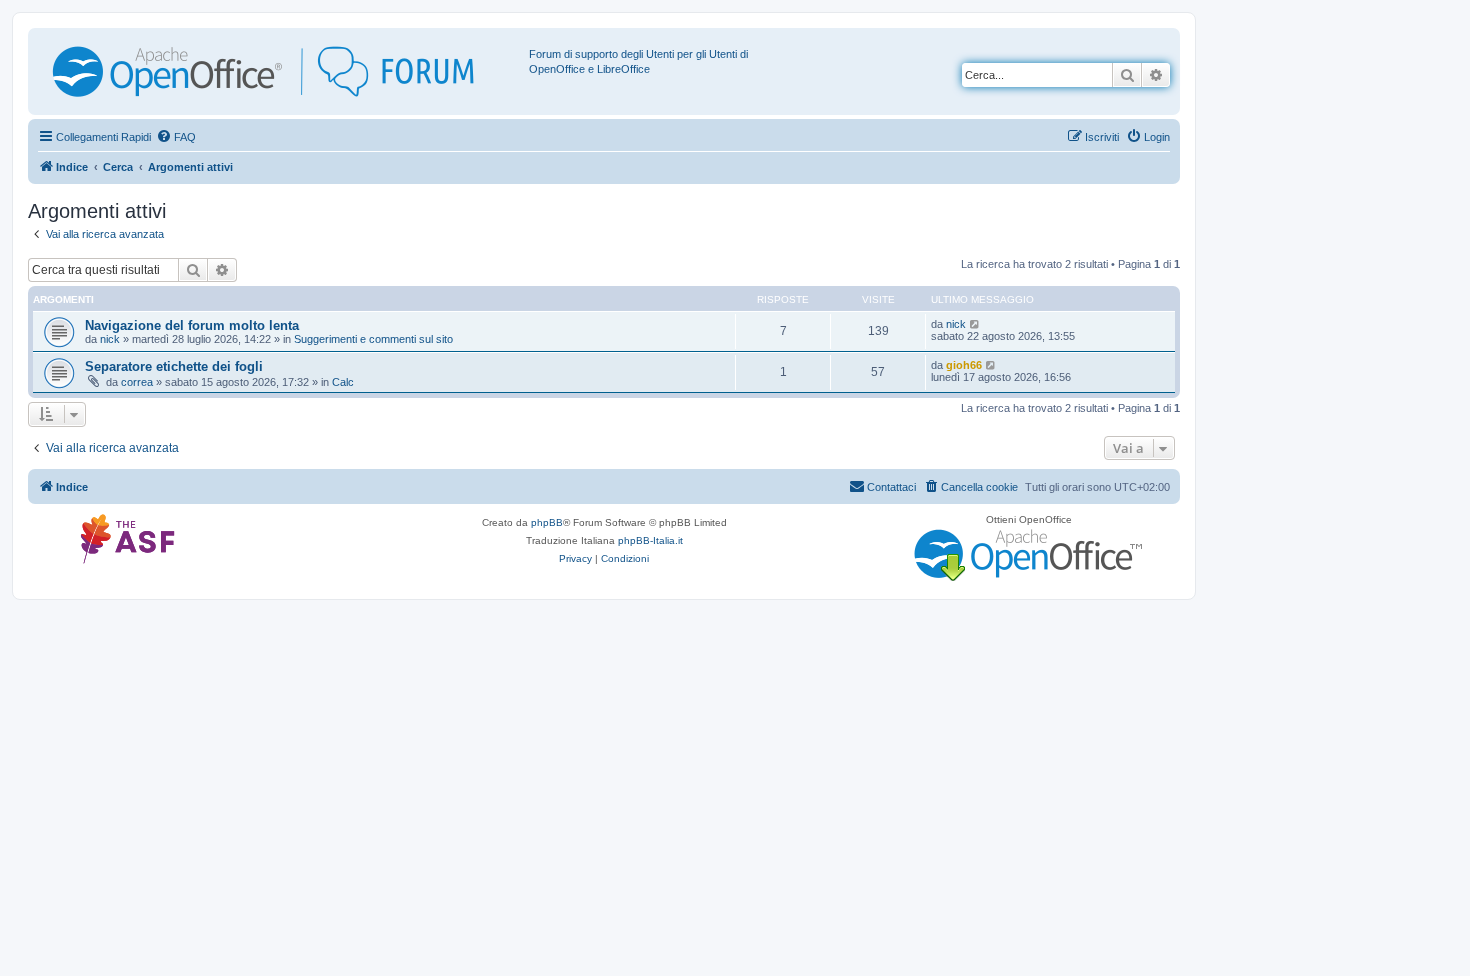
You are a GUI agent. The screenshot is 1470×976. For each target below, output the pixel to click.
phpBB (547, 522)
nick (110, 339)
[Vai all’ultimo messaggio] (975, 324)
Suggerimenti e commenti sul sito (373, 339)
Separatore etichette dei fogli (174, 366)
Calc (343, 382)
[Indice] (281, 71)
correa (137, 382)
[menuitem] (176, 137)
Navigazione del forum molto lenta (192, 325)
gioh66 (964, 365)
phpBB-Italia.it (650, 540)
